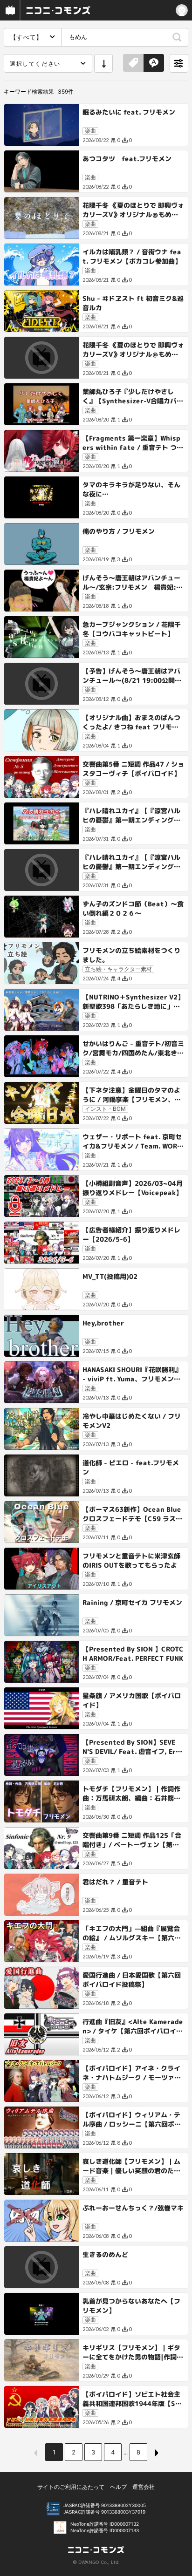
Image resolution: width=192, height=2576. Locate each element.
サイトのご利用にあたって (71, 2487)
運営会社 (144, 2487)
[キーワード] (154, 63)
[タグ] (133, 63)
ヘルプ (118, 2487)
